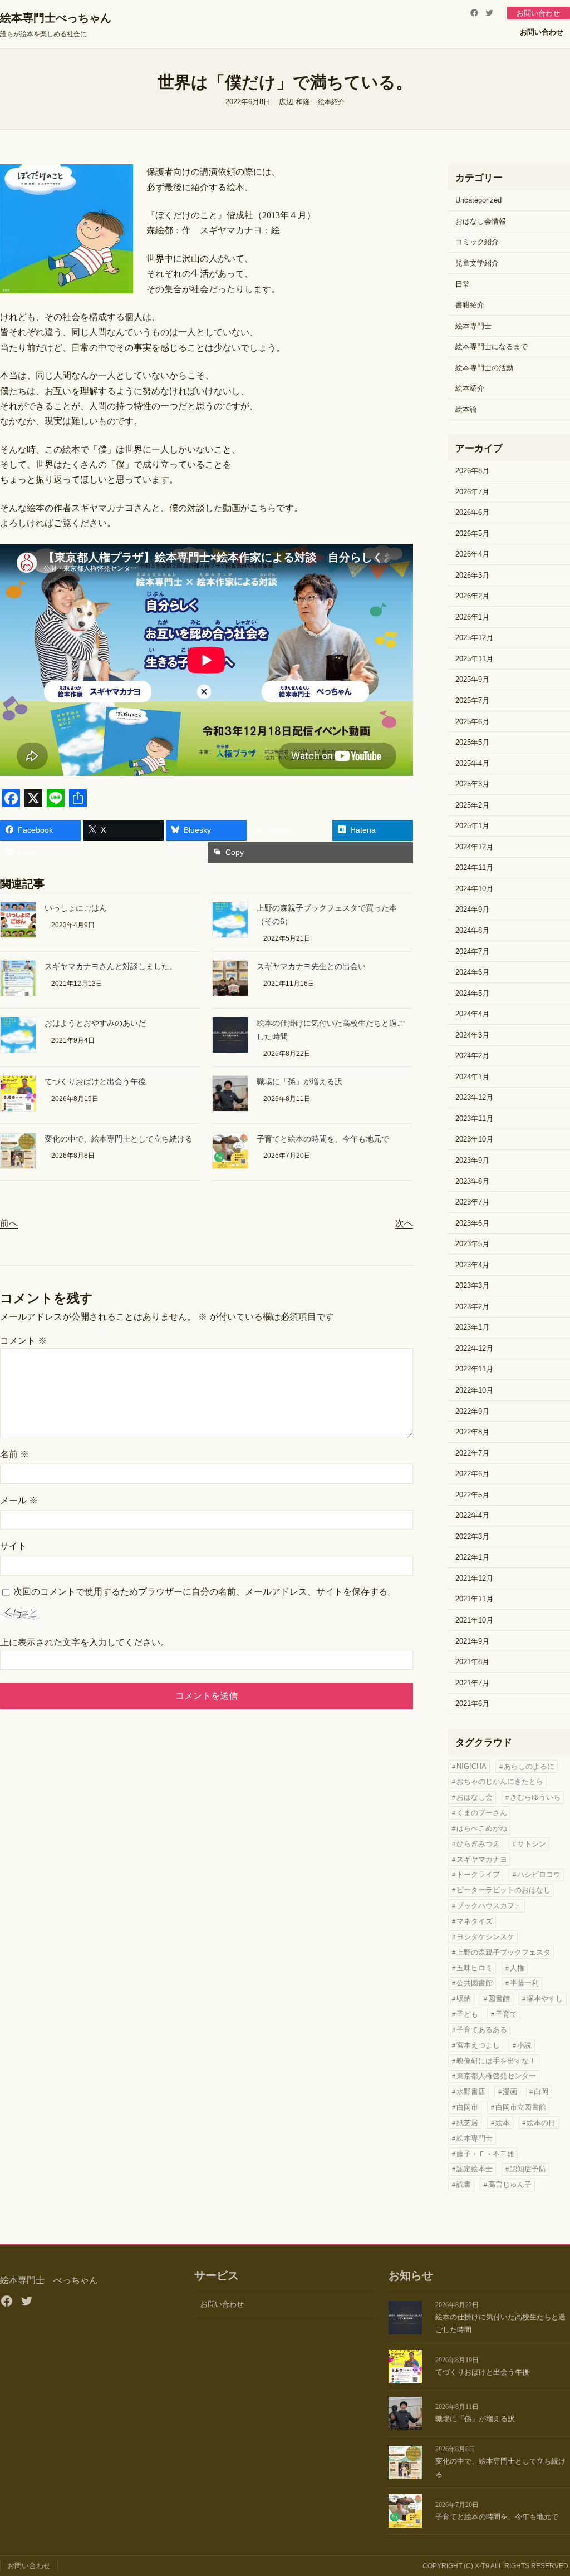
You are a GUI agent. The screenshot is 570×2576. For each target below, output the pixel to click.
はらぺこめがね (482, 1828)
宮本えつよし (478, 2045)
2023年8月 (472, 1181)
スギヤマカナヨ (482, 1859)
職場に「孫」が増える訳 (299, 1082)
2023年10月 (474, 1139)
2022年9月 (472, 1411)
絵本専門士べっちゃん (56, 18)
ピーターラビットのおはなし (503, 1890)
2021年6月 (472, 1704)
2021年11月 (474, 1599)
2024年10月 (474, 889)
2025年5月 (472, 742)
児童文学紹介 (477, 263)
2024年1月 (472, 1077)
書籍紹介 (470, 305)
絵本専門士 (473, 326)
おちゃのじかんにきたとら (500, 1781)
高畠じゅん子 (510, 2184)
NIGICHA (471, 1766)
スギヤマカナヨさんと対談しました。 (111, 967)
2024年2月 (472, 1056)
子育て (506, 2014)
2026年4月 (472, 554)
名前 (14, 1454)
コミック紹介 (477, 242)
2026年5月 (472, 534)
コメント (23, 1341)
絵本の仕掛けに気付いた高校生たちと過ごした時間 (500, 2323)
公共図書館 (475, 1983)
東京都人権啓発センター (496, 2076)
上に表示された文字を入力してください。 (85, 1642)
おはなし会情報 (481, 221)
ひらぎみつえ (478, 1844)
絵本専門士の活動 (484, 368)
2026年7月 (472, 492)
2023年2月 (472, 1307)
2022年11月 (474, 1369)
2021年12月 (474, 1578)
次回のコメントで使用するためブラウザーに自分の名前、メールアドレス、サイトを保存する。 (205, 1592)
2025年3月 (472, 784)
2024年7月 (472, 952)
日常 (463, 284)
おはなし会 (475, 1797)
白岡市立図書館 (521, 2107)
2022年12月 (474, 1348)
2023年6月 (472, 1223)
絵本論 (466, 409)
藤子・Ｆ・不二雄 (485, 2154)
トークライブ (478, 1874)
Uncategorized (478, 200)
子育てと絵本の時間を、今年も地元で (323, 1139)
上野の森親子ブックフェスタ (503, 1952)
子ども (467, 2014)
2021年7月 (472, 1683)
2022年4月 (472, 1515)
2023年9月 (472, 1160)
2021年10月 (474, 1620)
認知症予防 (528, 2169)
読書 (464, 2184)
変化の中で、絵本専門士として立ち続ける (119, 1139)
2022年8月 (472, 1432)
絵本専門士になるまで (492, 346)
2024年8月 (472, 930)
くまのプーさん (482, 1813)
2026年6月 (472, 512)
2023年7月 (472, 1202)
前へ (9, 1223)
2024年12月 (474, 847)
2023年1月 (472, 1327)
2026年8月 (472, 471)
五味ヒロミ (475, 1968)
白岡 (541, 2091)
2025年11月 (474, 659)
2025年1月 (472, 826)
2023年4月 (472, 1265)
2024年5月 (472, 993)
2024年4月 (472, 1014)
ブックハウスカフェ (489, 1906)
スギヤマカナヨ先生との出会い (311, 967)
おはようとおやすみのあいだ (95, 1023)
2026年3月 (472, 575)
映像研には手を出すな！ (496, 2061)
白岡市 (467, 2107)
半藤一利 (524, 1983)
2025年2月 (472, 805)
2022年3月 (472, 1537)
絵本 (503, 2123)
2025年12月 (474, 638)
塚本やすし (545, 1999)
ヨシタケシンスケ (485, 1937)
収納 (464, 1999)
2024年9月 (472, 909)
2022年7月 (472, 1453)
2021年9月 (472, 1641)
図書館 (499, 1999)
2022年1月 (472, 1557)
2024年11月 (474, 867)
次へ (404, 1223)
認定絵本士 (475, 2169)
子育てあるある (482, 2030)
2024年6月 (472, 972)
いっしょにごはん (76, 908)
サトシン (532, 1844)
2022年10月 (474, 1390)
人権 (517, 1968)
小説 (524, 2045)
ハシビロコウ (539, 1874)
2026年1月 (472, 617)
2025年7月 (472, 700)
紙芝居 (467, 2123)
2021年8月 (472, 1662)
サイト (13, 1546)
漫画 (510, 2091)
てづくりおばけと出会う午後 (95, 1082)
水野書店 (471, 2091)
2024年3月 (472, 1035)
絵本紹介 (331, 102)
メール (19, 1500)
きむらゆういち (535, 1797)
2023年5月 (472, 1244)
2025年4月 (472, 763)
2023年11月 (474, 1119)
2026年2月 (472, 596)
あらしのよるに (529, 1766)
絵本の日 (541, 2123)
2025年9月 (472, 679)
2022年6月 (472, 1474)
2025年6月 (472, 722)
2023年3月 (472, 1285)
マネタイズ (475, 1921)
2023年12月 (474, 1097)
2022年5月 (472, 1495)
